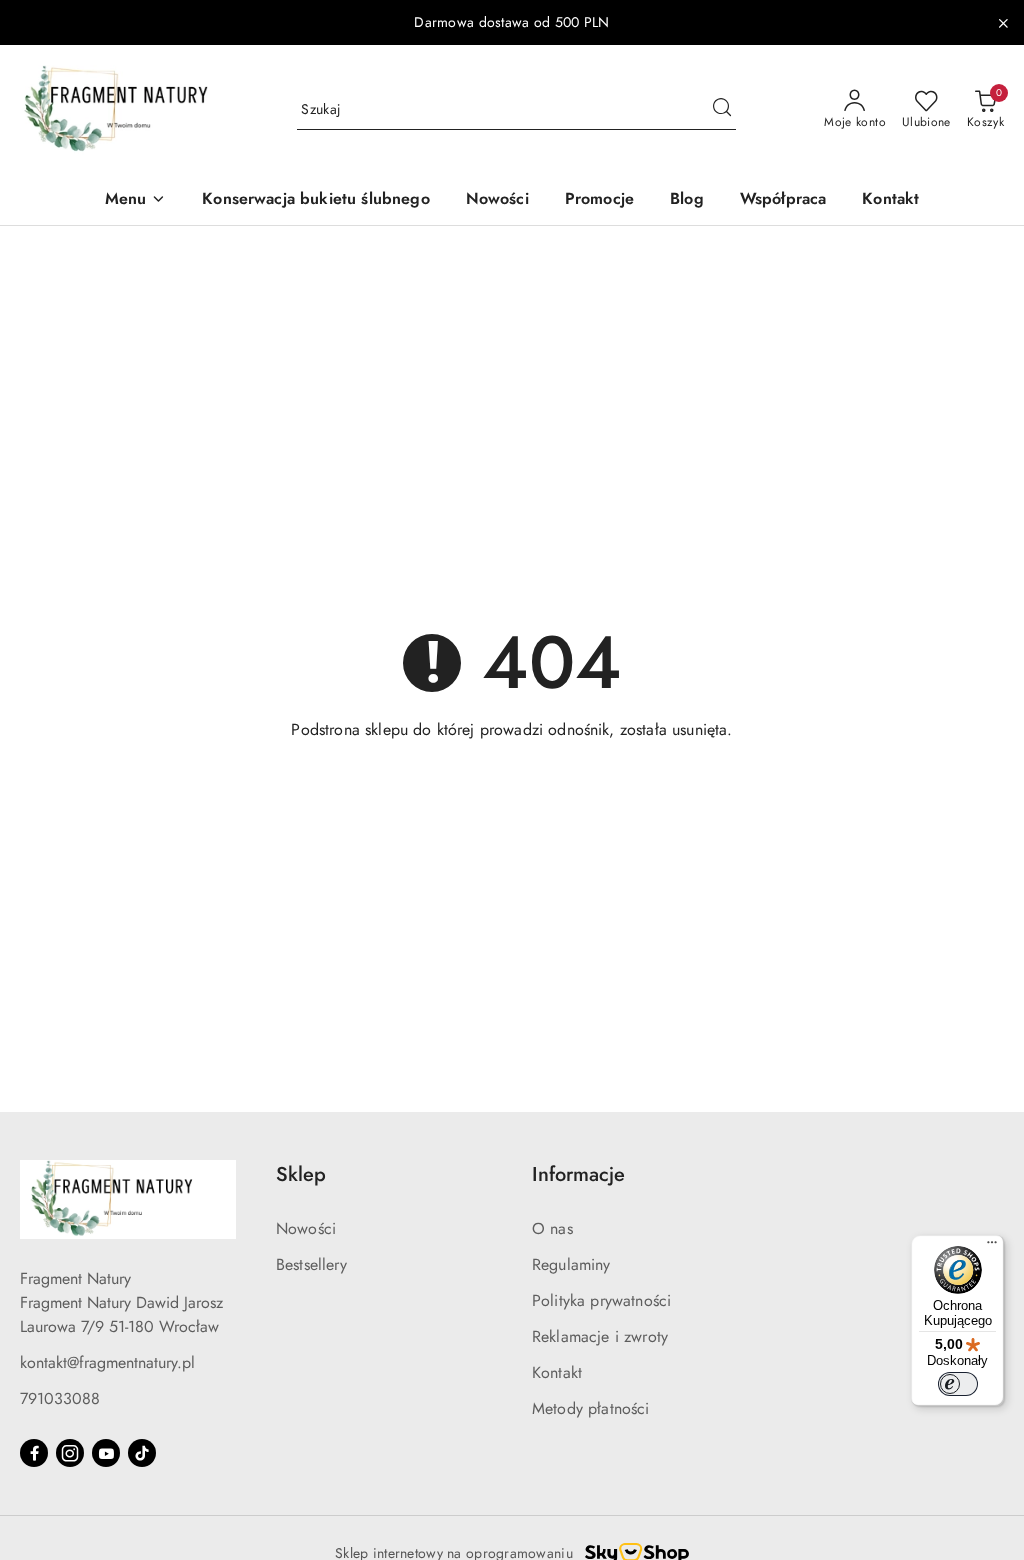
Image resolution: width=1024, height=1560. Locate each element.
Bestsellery (311, 1264)
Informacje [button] (578, 1174)
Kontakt (557, 1372)
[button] (136, 200)
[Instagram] (70, 1453)
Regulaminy (571, 1264)
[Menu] (992, 1247)
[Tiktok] (142, 1453)
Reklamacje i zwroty (600, 1336)
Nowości (306, 1228)
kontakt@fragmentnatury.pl (107, 1362)
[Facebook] (34, 1453)
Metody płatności (591, 1408)
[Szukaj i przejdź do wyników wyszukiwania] (722, 110)
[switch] (958, 1384)
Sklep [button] (301, 1174)
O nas (552, 1228)
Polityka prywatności (601, 1300)
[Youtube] (106, 1453)
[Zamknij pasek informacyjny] (1003, 23)
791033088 (60, 1398)
